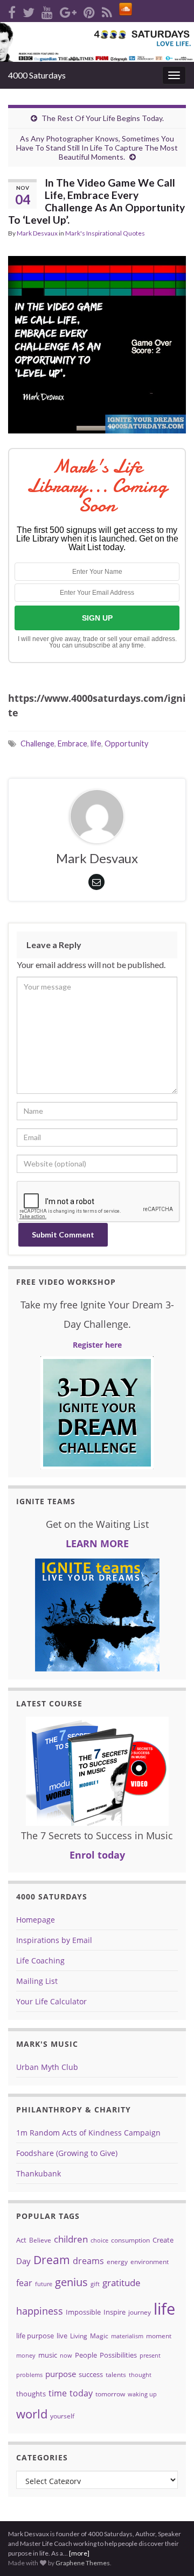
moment (159, 2336)
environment (150, 2262)
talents (116, 2375)
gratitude (122, 2283)
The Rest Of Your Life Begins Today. (103, 118)
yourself (62, 2416)
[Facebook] (12, 10)
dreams (88, 2261)
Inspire (115, 2312)
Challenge (37, 743)
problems (29, 2375)
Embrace (72, 743)
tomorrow (110, 2394)
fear (24, 2283)
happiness (40, 2311)
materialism (127, 2336)
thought (140, 2375)
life (96, 743)
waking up (142, 2394)
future (44, 2284)
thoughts (31, 2394)
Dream (52, 2260)
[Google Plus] (68, 10)
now (66, 2356)
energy (117, 2262)
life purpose (35, 2336)
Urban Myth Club (47, 2067)
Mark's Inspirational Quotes (105, 233)
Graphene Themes (83, 2563)
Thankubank (39, 2173)
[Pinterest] (89, 10)
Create (163, 2240)
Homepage (36, 1920)
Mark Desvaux (37, 233)
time (58, 2393)
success (91, 2374)
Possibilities (118, 2355)
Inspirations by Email (54, 1940)
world (32, 2414)
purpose (61, 2374)
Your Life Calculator (51, 2001)
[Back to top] (170, 2512)
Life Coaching (40, 1961)
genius (71, 2282)
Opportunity (126, 743)
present (150, 2356)
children (71, 2239)
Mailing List (37, 1981)
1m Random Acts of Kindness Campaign (88, 2133)
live (62, 2336)
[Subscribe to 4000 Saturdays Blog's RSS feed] (107, 10)
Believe (40, 2240)
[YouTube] (47, 10)
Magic (99, 2336)
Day (23, 2261)
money (26, 2356)
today (81, 2393)
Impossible (83, 2312)
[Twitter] (29, 10)
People (86, 2355)
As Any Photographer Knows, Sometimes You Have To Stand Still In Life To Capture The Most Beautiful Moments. (97, 148)
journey (140, 2312)
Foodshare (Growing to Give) (67, 2153)
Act (21, 2240)
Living (79, 2336)
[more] (79, 2553)
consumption (130, 2240)
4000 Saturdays (37, 75)
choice (99, 2240)
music (48, 2355)
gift (95, 2284)
